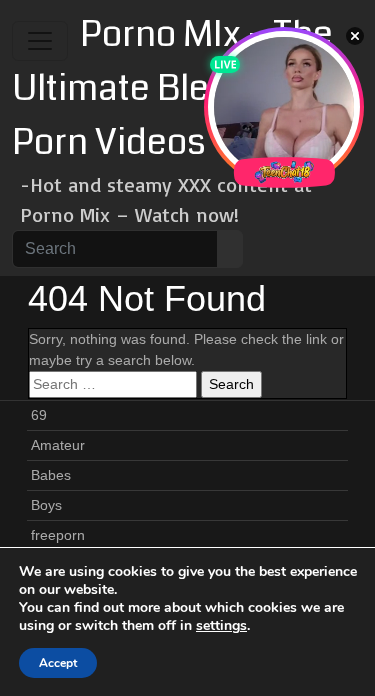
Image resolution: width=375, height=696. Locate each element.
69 (39, 415)
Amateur (58, 445)
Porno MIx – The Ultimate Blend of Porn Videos (172, 88)
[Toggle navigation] (40, 41)
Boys (46, 505)
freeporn (58, 535)
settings (221, 626)
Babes (51, 475)
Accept (58, 663)
